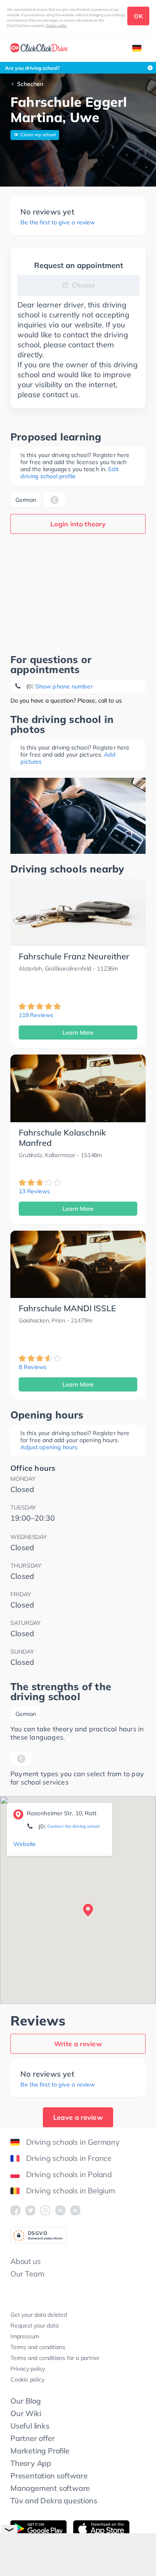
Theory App (31, 2463)
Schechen (30, 84)
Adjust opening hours (49, 1447)
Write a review (78, 2044)
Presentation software (49, 2476)
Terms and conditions (38, 2347)
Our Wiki (26, 2413)
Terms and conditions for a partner (55, 2358)
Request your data (35, 2325)
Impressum (25, 2336)
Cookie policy (57, 26)
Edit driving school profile (69, 473)
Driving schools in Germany (73, 2142)
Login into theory (78, 524)
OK (138, 16)
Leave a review (78, 2117)
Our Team (27, 2274)
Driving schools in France (69, 2158)
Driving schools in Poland (69, 2174)
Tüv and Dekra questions (54, 2501)
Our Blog (25, 2401)
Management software (50, 2488)
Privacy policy (28, 2369)
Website (25, 1844)
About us (25, 2261)
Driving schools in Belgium (71, 2191)
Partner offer (32, 2438)
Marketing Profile (40, 2451)
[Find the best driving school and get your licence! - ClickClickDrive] (39, 49)
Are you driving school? (32, 68)
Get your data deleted (39, 2315)
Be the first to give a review (58, 222)
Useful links (30, 2426)
